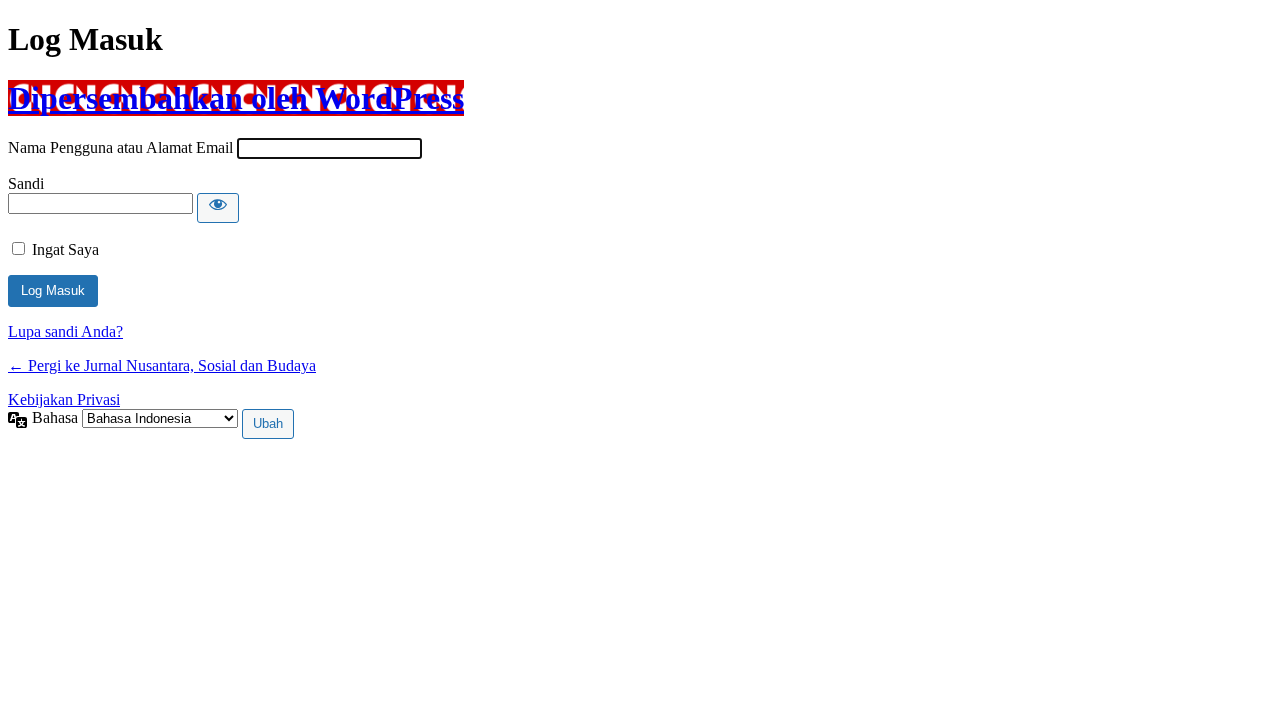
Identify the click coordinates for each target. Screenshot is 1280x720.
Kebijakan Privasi (64, 399)
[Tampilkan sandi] (218, 208)
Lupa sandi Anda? (65, 331)
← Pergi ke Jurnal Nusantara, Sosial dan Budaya (162, 365)
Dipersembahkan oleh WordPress (236, 98)
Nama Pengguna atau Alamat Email (120, 147)
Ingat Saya (65, 249)
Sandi (26, 183)
